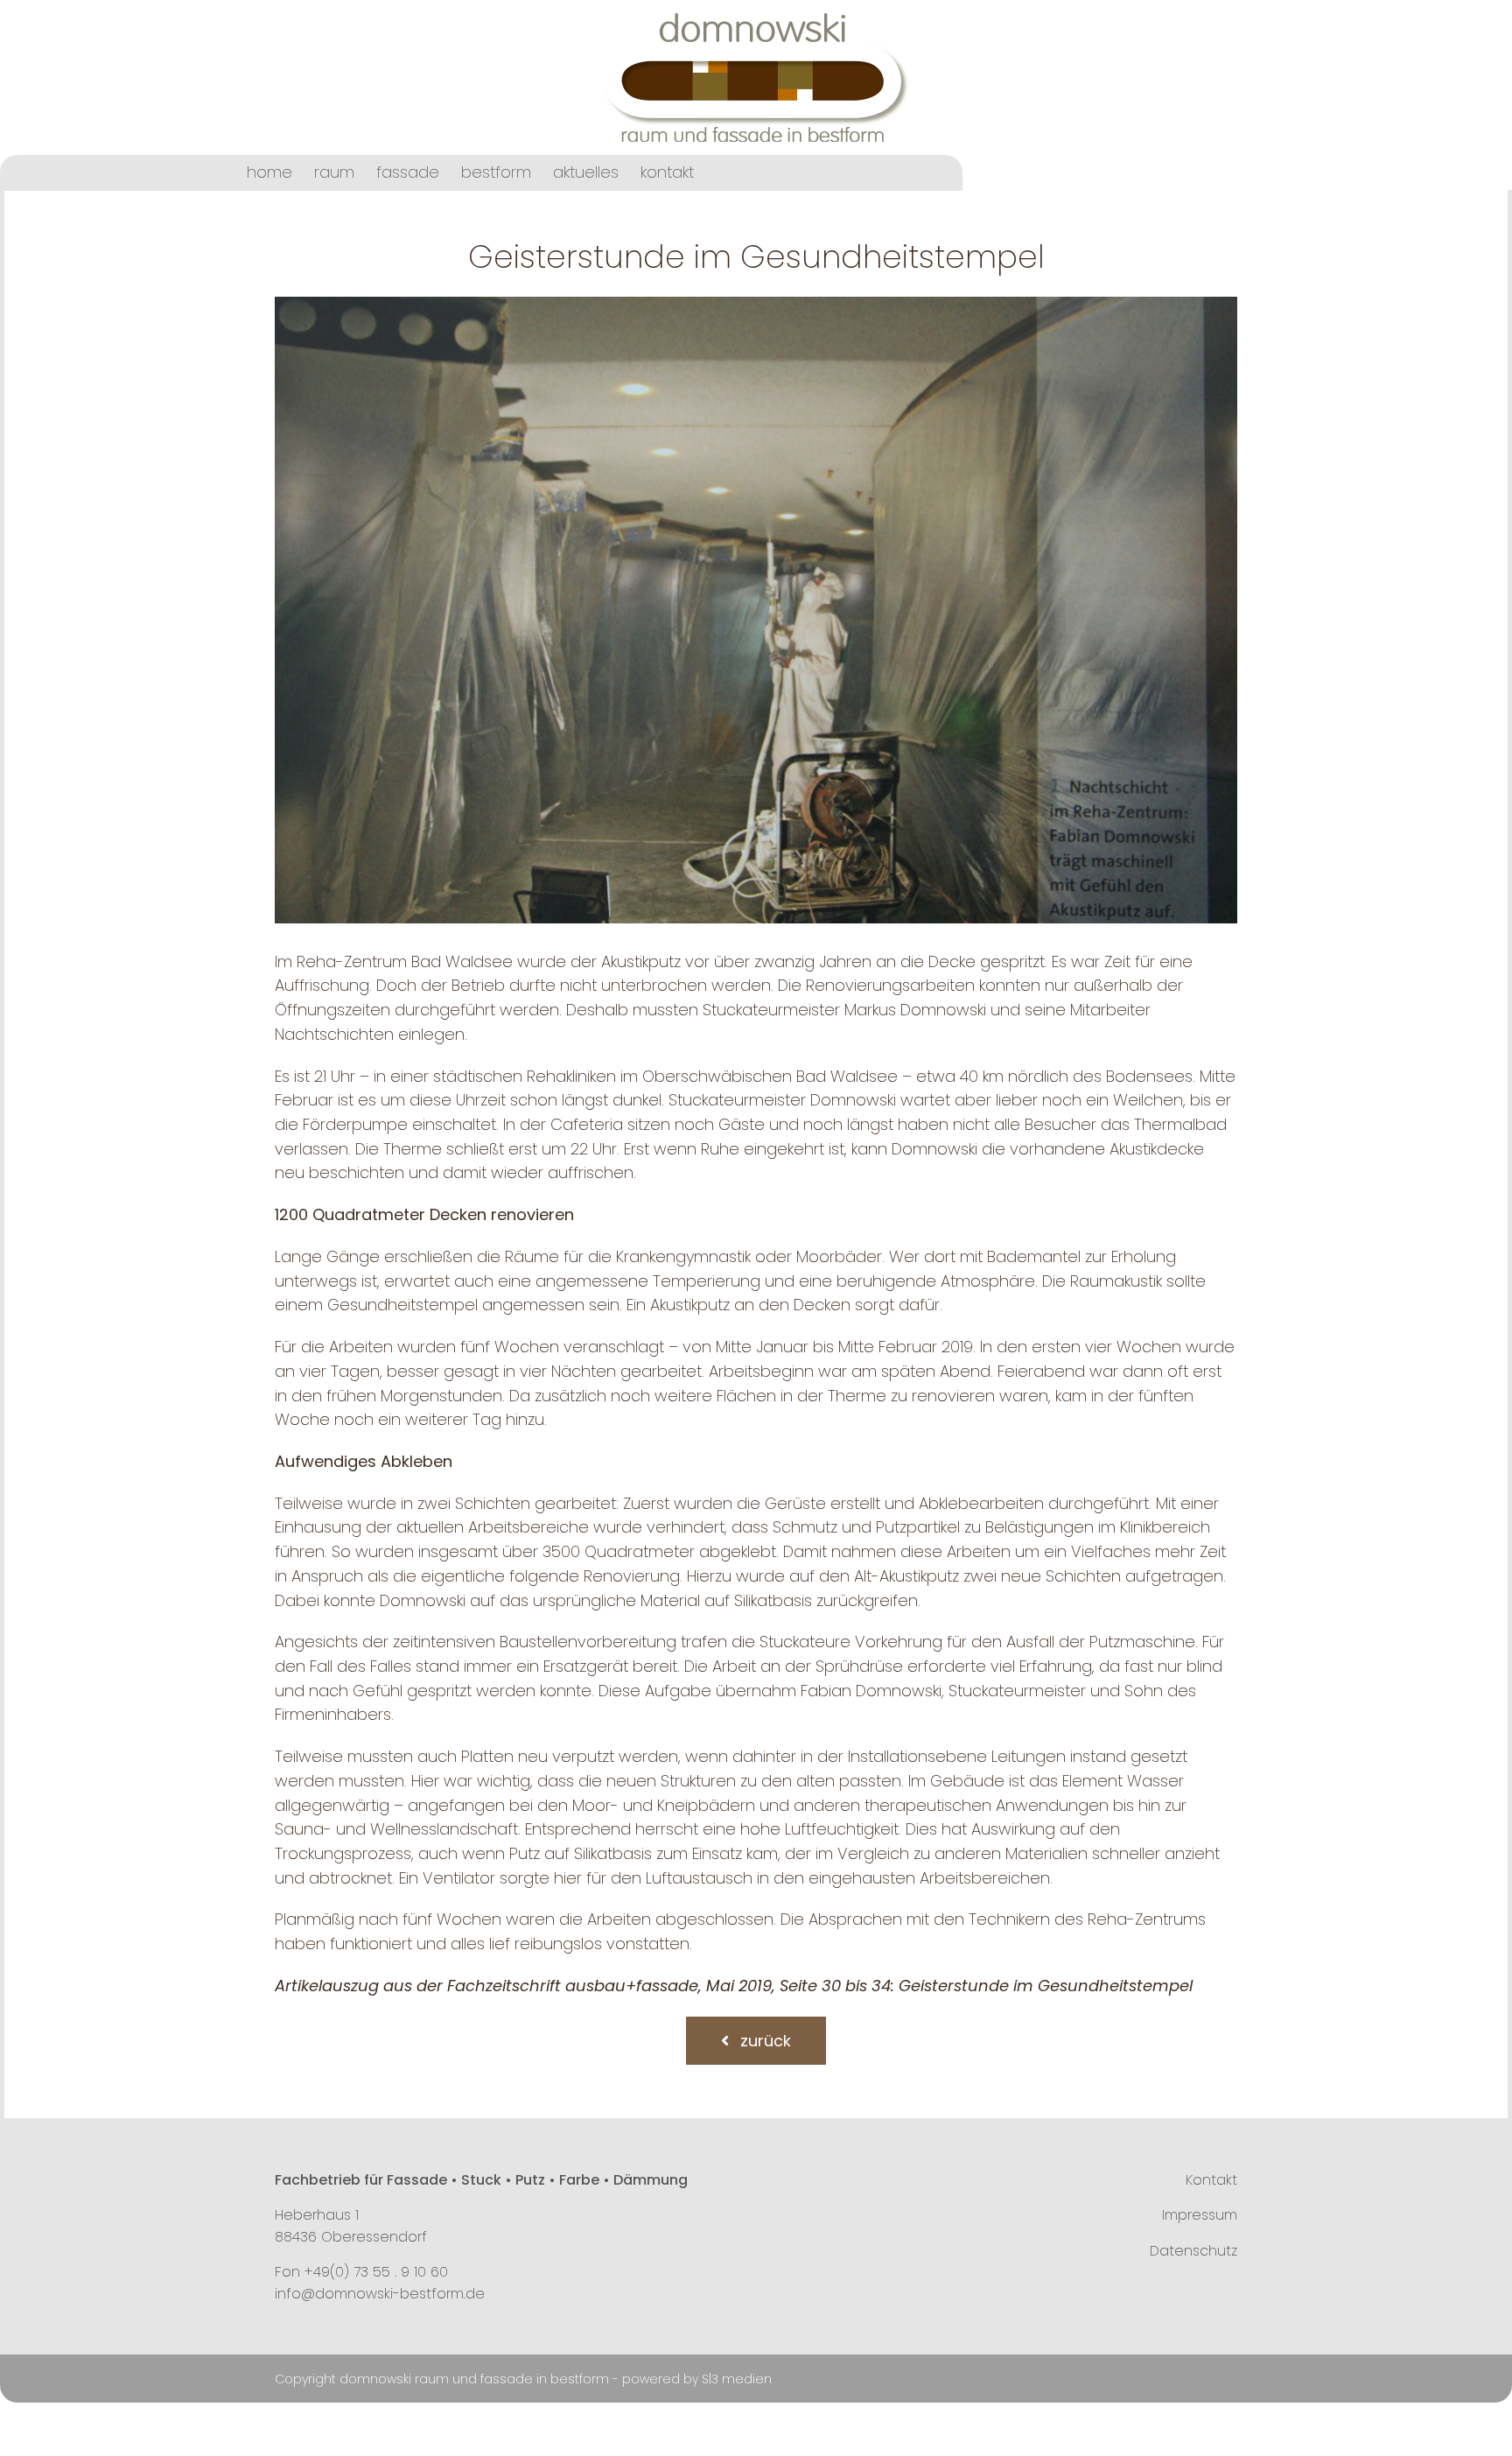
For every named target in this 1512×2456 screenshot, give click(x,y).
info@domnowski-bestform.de (380, 2294)
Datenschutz (1193, 2251)
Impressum (1200, 2215)
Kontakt (1211, 2180)
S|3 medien (737, 2379)
